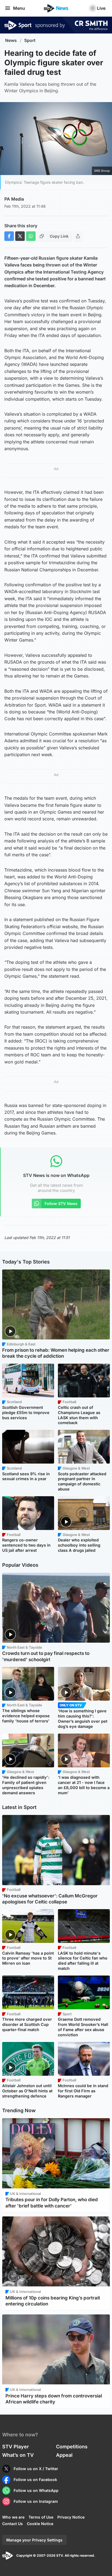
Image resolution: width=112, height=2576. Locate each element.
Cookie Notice (40, 2524)
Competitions (72, 2447)
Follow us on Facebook (35, 2480)
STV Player (15, 2447)
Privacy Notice (71, 2517)
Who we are (13, 2517)
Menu (19, 8)
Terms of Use (41, 2517)
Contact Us (13, 2524)
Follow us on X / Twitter (36, 2469)
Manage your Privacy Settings (34, 2540)
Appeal (64, 2455)
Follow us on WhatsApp (36, 2490)
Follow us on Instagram (36, 2501)
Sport (30, 40)
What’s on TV (18, 2455)
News (11, 40)
